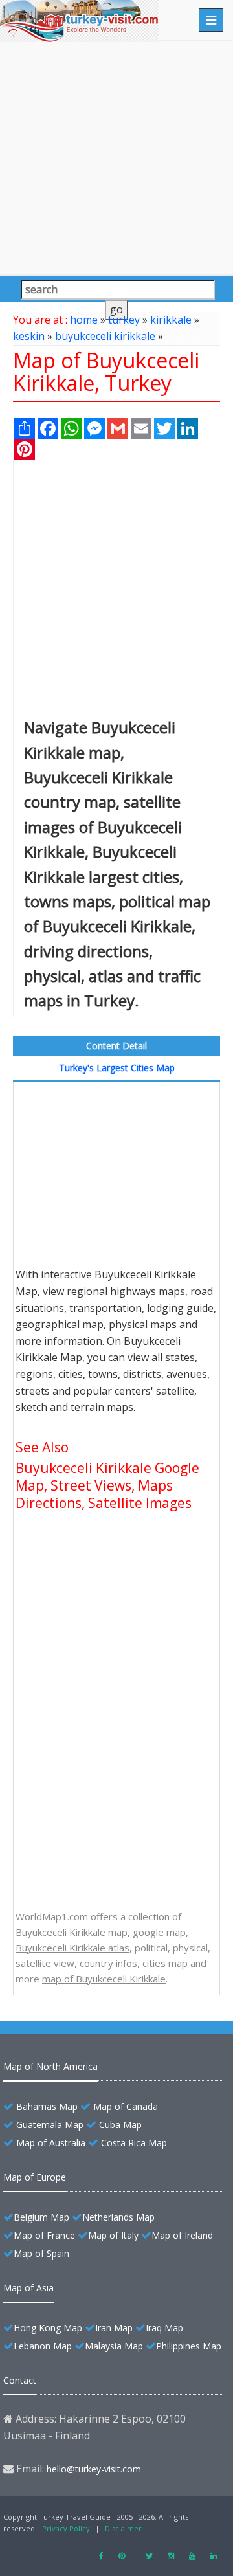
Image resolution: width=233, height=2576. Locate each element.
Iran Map (114, 2328)
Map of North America (50, 2066)
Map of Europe (35, 2177)
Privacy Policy (66, 2528)
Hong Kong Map (48, 2328)
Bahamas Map (47, 2106)
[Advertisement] (116, 158)
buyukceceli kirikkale (105, 336)
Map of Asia (28, 2288)
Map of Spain (41, 2253)
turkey (124, 320)
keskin (29, 336)
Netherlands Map (118, 2217)
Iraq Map (164, 2328)
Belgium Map (41, 2217)
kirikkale (171, 320)
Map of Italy (113, 2235)
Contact (20, 2380)
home (84, 320)
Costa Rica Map (134, 2143)
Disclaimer (123, 2528)
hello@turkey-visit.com (94, 2469)
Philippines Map (189, 2346)
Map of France (44, 2235)
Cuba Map (120, 2125)
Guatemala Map (50, 2125)
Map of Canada (126, 2106)
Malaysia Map (114, 2346)
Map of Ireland (182, 2235)
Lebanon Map (43, 2346)
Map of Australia (51, 2143)
